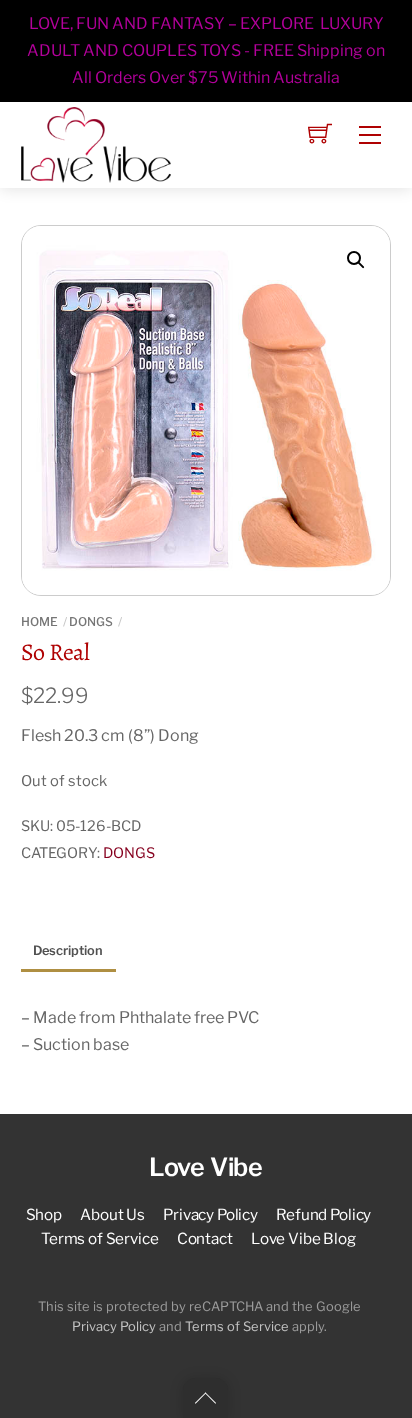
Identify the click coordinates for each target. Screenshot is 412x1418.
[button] (356, 260)
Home (39, 621)
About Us (112, 1214)
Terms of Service (100, 1238)
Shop (44, 1214)
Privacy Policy (210, 1214)
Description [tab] (68, 950)
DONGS (91, 621)
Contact (205, 1238)
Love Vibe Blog (303, 1238)
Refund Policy (323, 1214)
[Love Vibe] (96, 143)
